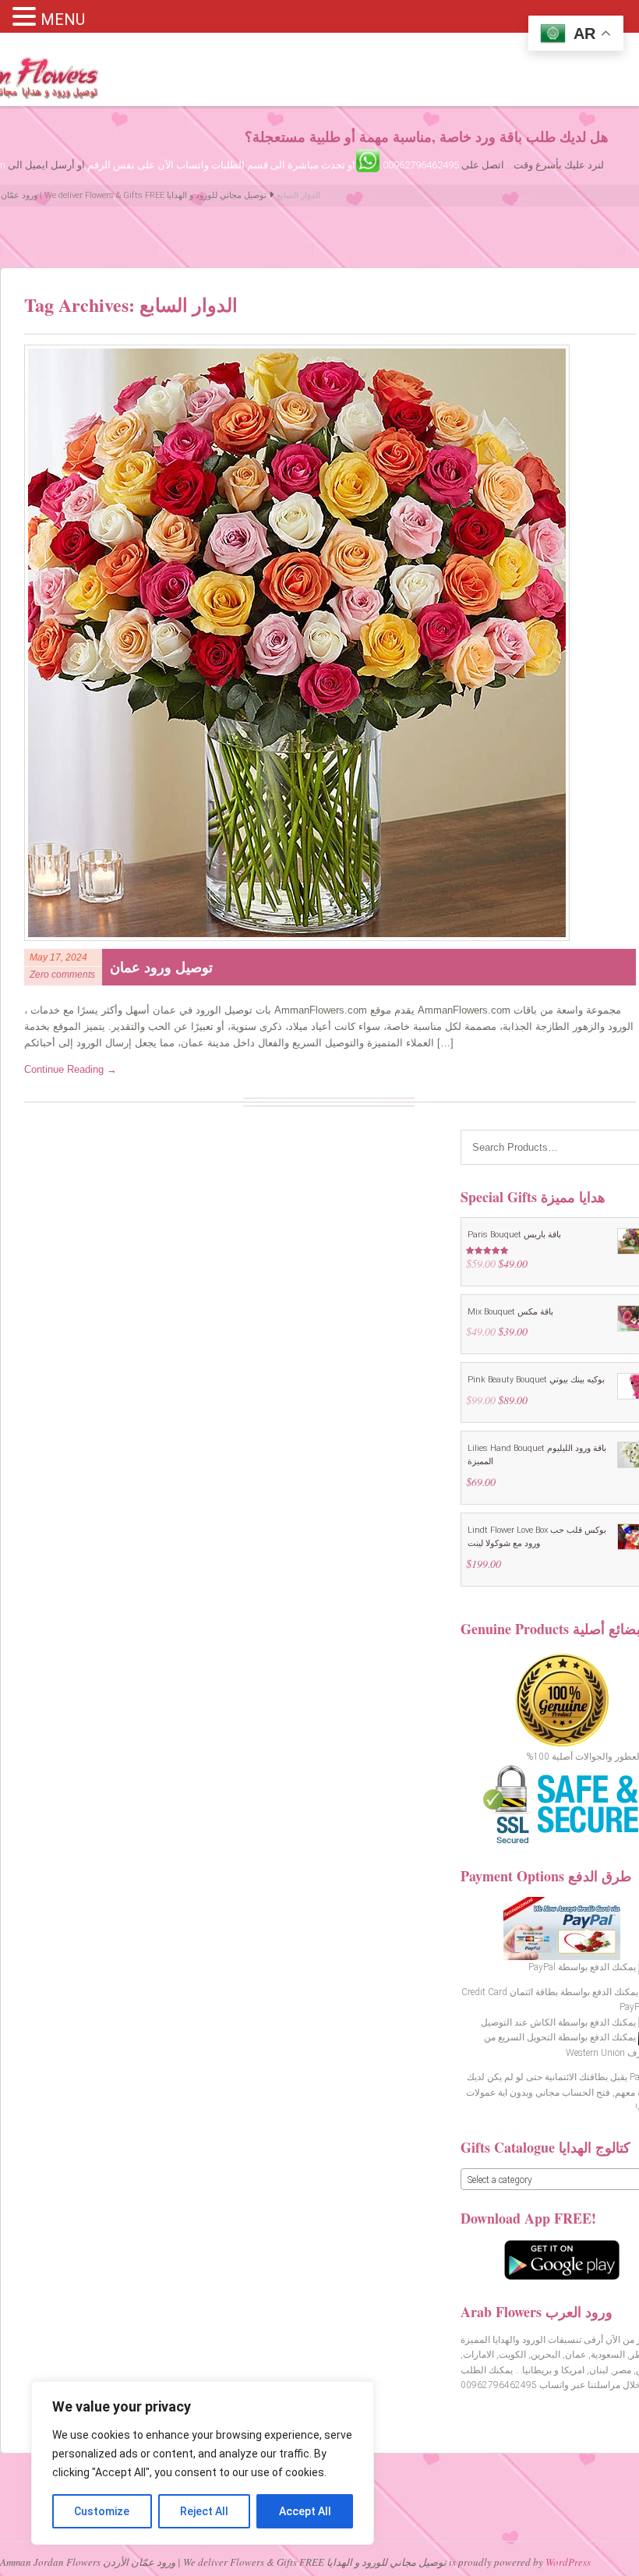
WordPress (568, 2562)
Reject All (204, 2511)
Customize (102, 2511)
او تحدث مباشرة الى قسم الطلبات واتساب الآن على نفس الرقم (221, 165)
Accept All (305, 2511)
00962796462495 (421, 165)
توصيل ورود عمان (161, 967)
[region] (203, 2463)
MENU (63, 19)
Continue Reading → (71, 1069)
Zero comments (62, 975)
